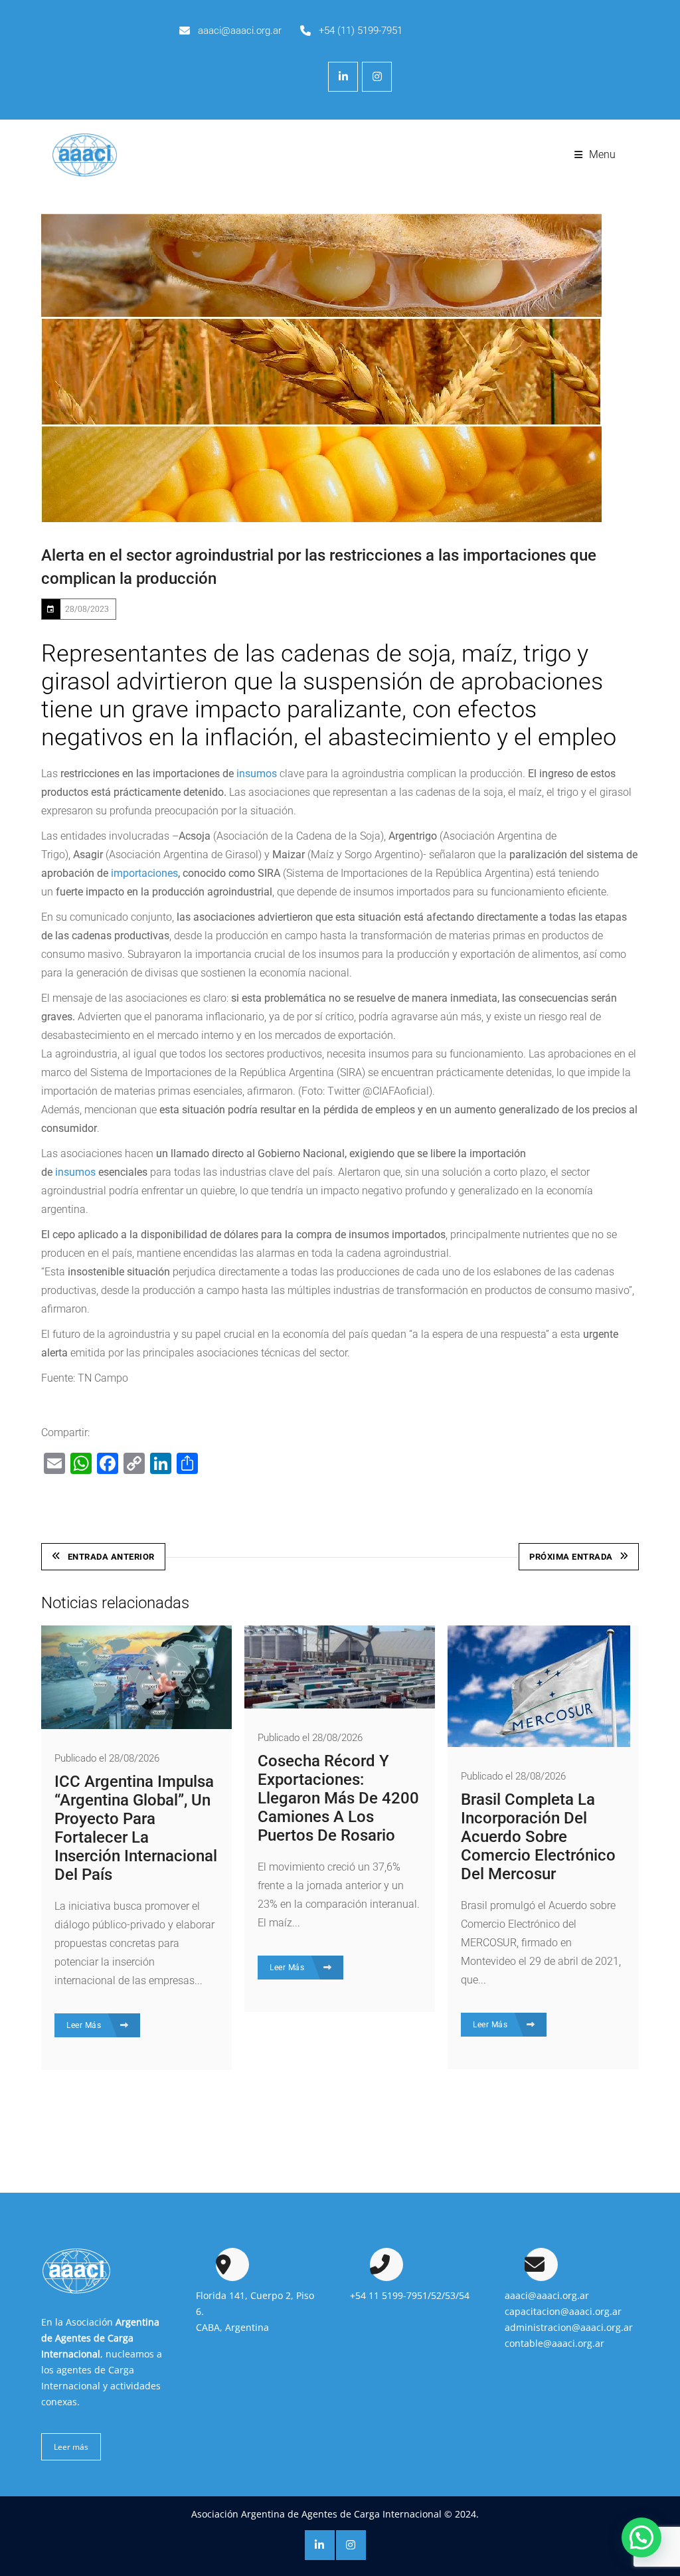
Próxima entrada (571, 1557)
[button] (641, 2537)
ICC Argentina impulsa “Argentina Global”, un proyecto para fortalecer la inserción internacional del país (136, 1828)
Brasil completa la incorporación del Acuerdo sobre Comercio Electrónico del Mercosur (538, 1837)
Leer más (71, 2447)
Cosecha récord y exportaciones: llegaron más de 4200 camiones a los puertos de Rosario (338, 1798)
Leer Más (85, 2025)
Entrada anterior (111, 1557)
